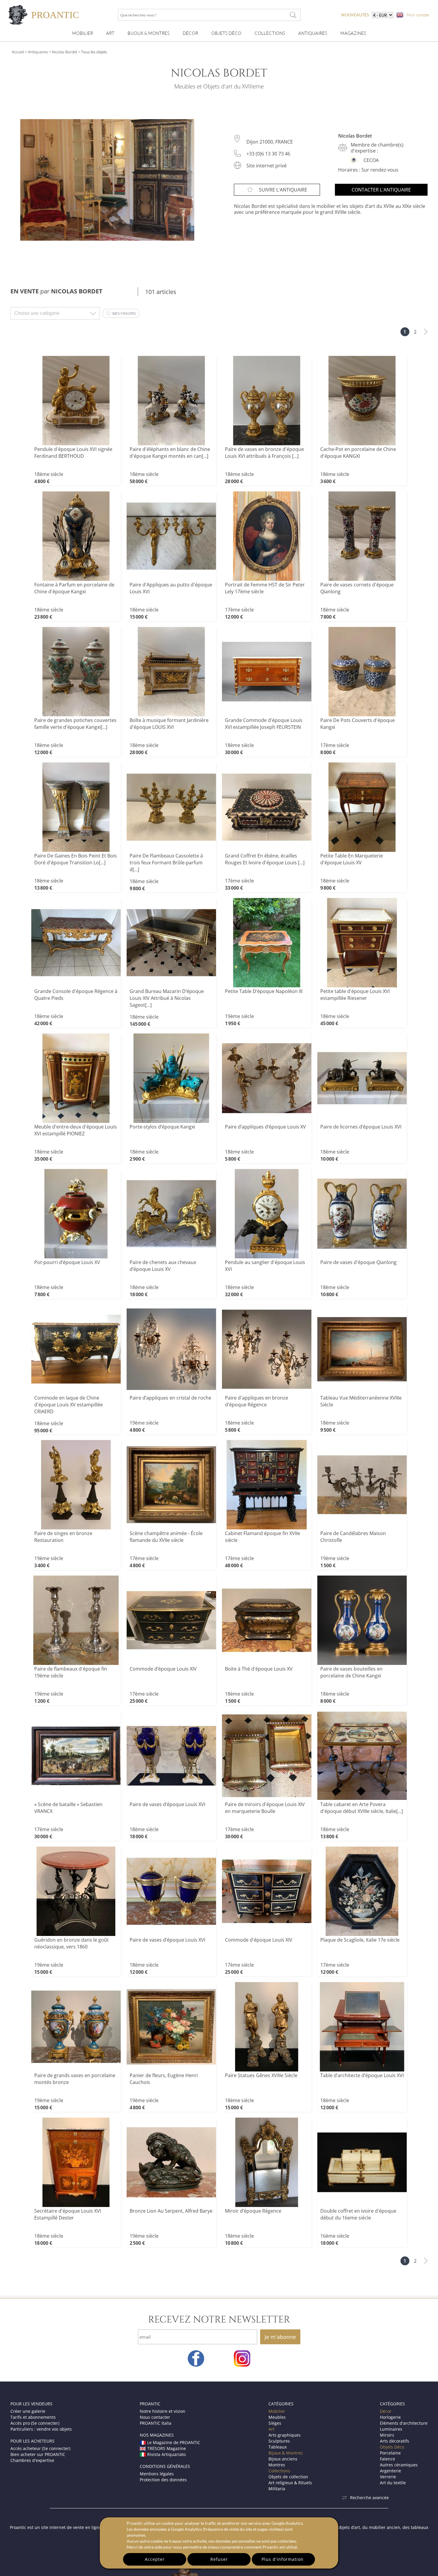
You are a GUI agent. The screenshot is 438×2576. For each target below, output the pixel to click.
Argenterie (390, 2471)
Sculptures (279, 2441)
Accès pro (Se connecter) (35, 2423)
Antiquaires (313, 33)
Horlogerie (390, 2417)
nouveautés (355, 15)
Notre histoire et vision (163, 2411)
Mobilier (83, 33)
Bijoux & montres (149, 33)
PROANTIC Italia (156, 2423)
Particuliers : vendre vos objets (41, 2429)
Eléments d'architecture (404, 2423)
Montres (277, 2465)
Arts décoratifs (394, 2441)
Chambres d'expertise (32, 2460)
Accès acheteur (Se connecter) (40, 2448)
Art (110, 33)
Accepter (155, 2559)
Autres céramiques (399, 2465)
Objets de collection (288, 2477)
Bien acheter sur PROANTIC (38, 2454)
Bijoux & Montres (286, 2453)
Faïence (387, 2459)
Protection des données (163, 2480)
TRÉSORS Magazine (167, 2448)
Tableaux (278, 2447)
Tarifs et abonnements (33, 2417)
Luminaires (391, 2429)
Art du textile (393, 2483)
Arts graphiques (285, 2435)
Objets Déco (226, 33)
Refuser (219, 2559)
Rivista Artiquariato (166, 2454)
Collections (270, 33)
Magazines (353, 33)
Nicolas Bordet (65, 52)
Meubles (277, 2417)
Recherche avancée (369, 2498)
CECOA (371, 160)
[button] (121, 313)
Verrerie (388, 2477)
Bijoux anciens (283, 2459)
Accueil (18, 52)
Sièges (275, 2423)
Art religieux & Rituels (290, 2483)
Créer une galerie (28, 2411)
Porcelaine (390, 2453)
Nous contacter (155, 2417)
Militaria (277, 2489)
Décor (190, 33)
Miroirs (387, 2435)
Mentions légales (157, 2474)
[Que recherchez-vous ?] (293, 15)
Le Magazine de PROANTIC (174, 2442)
